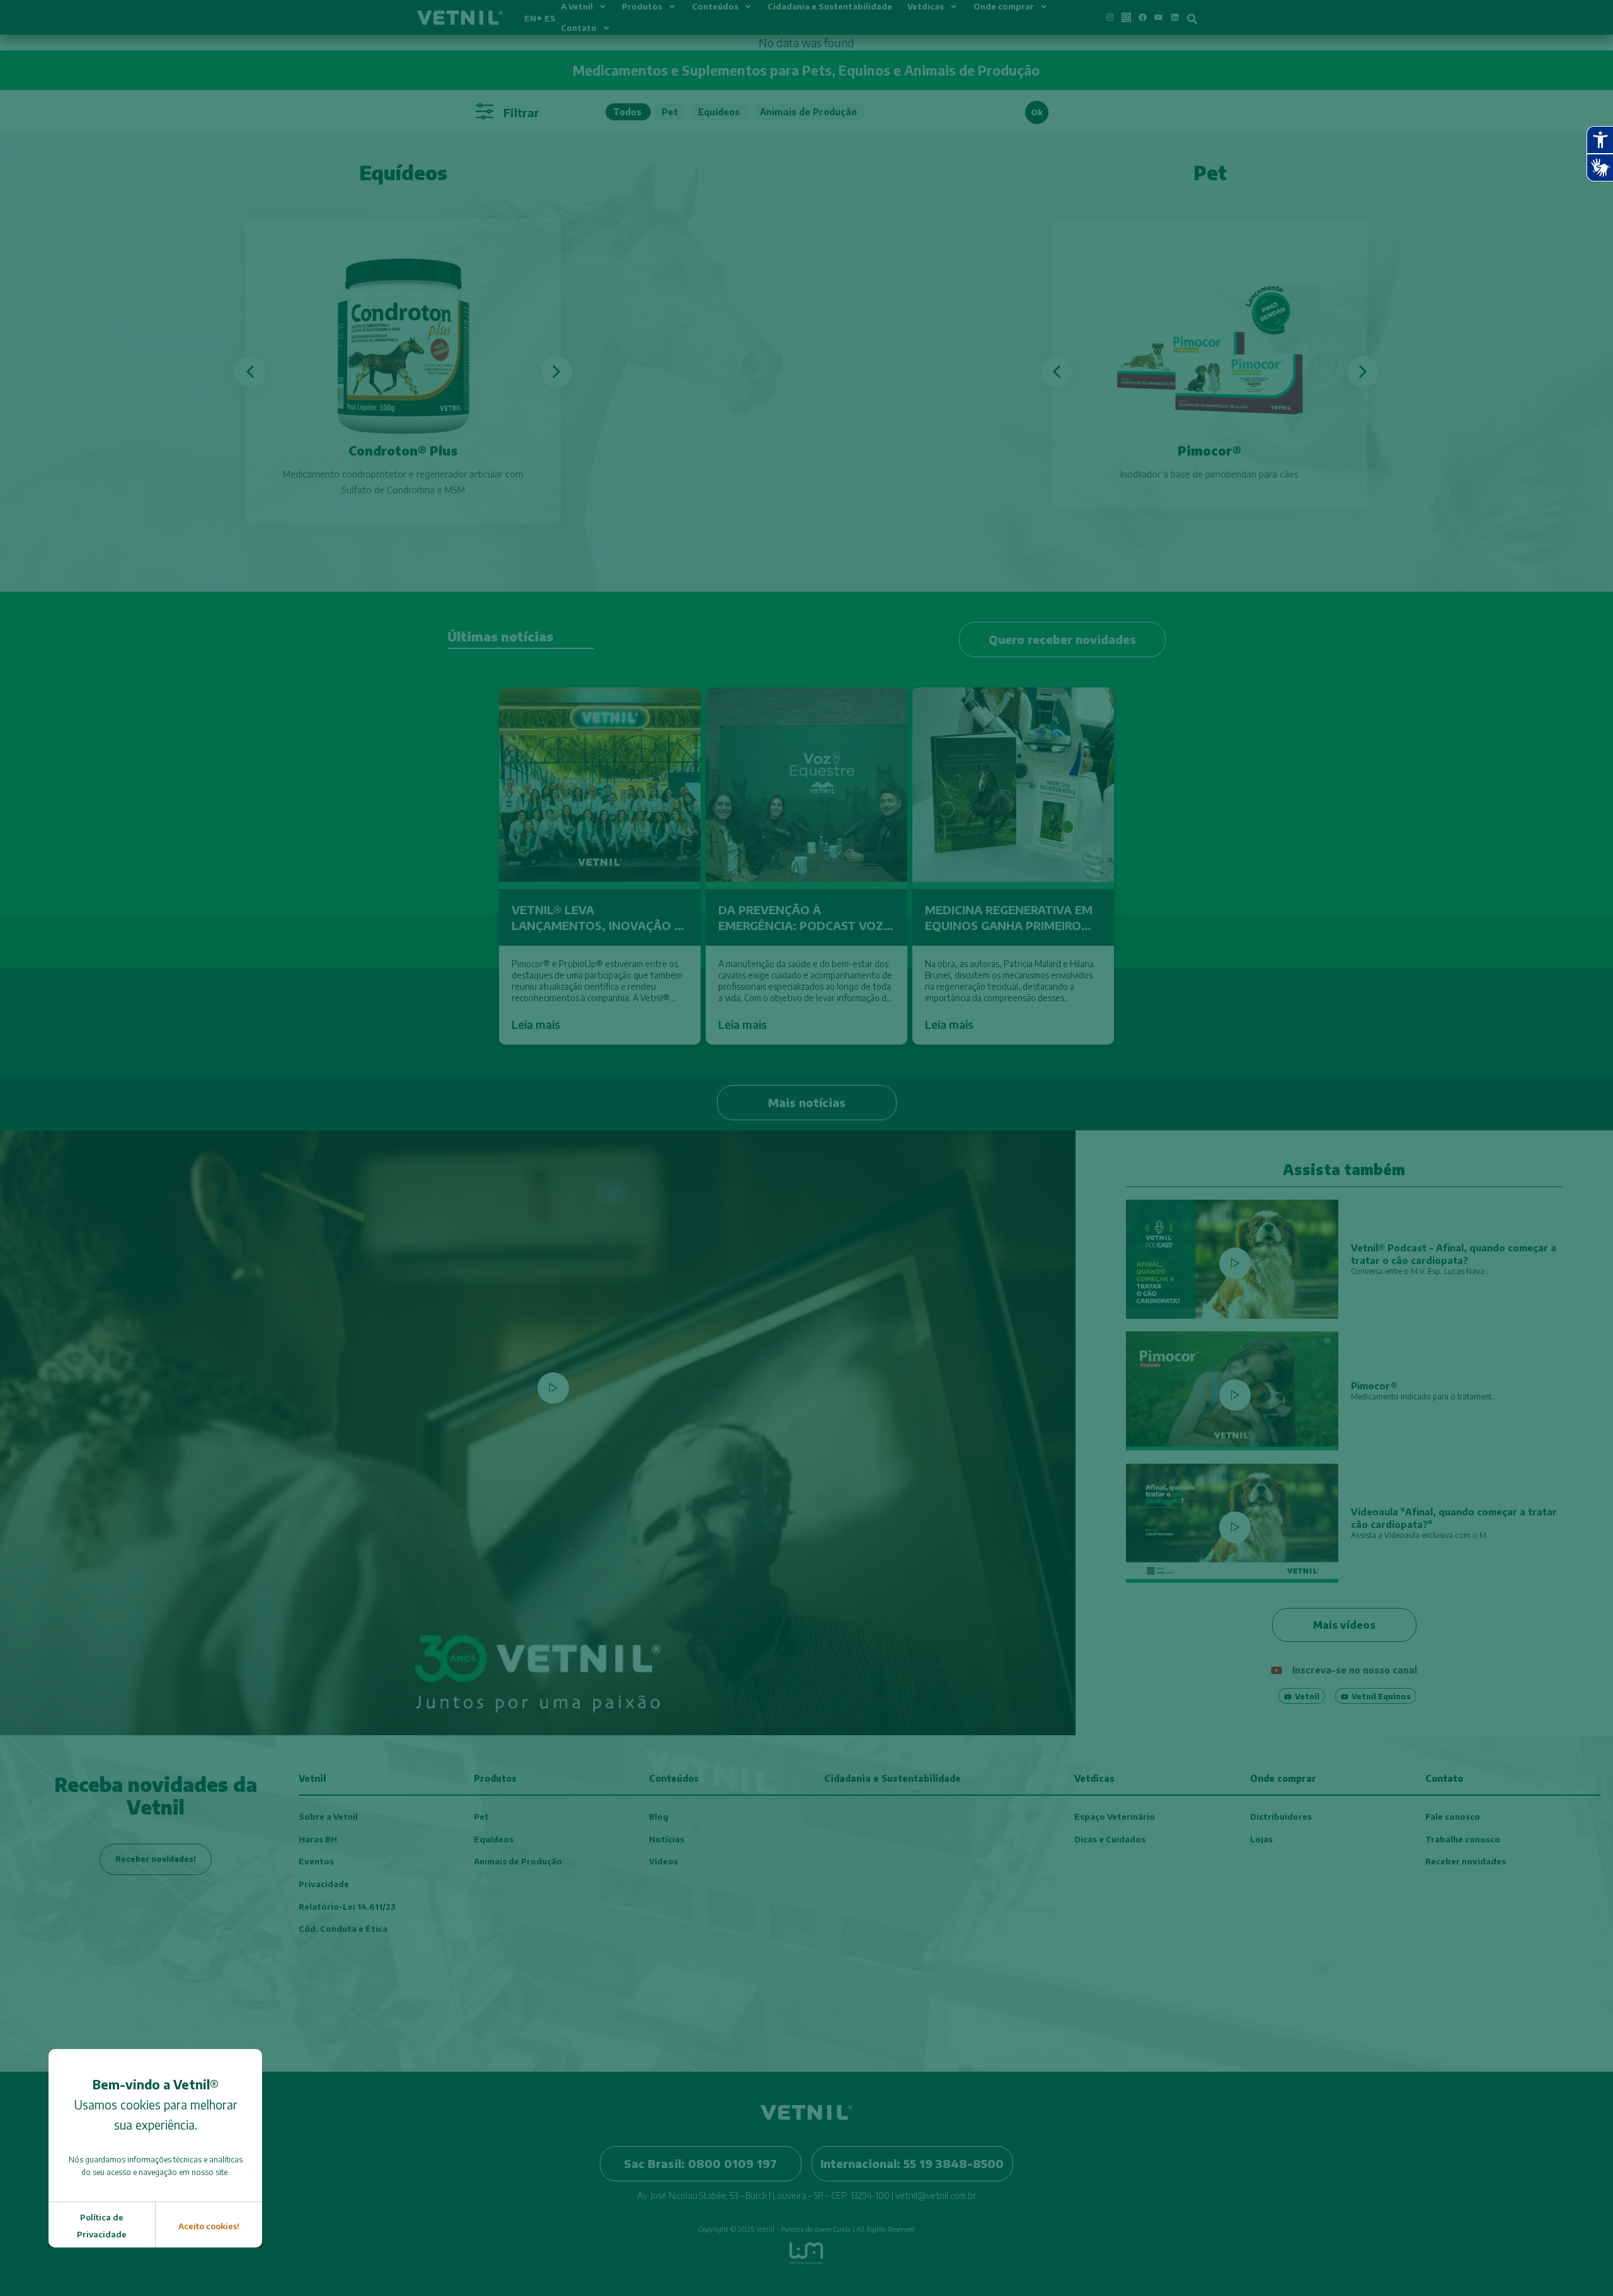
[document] (806, 1148)
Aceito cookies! (209, 2226)
